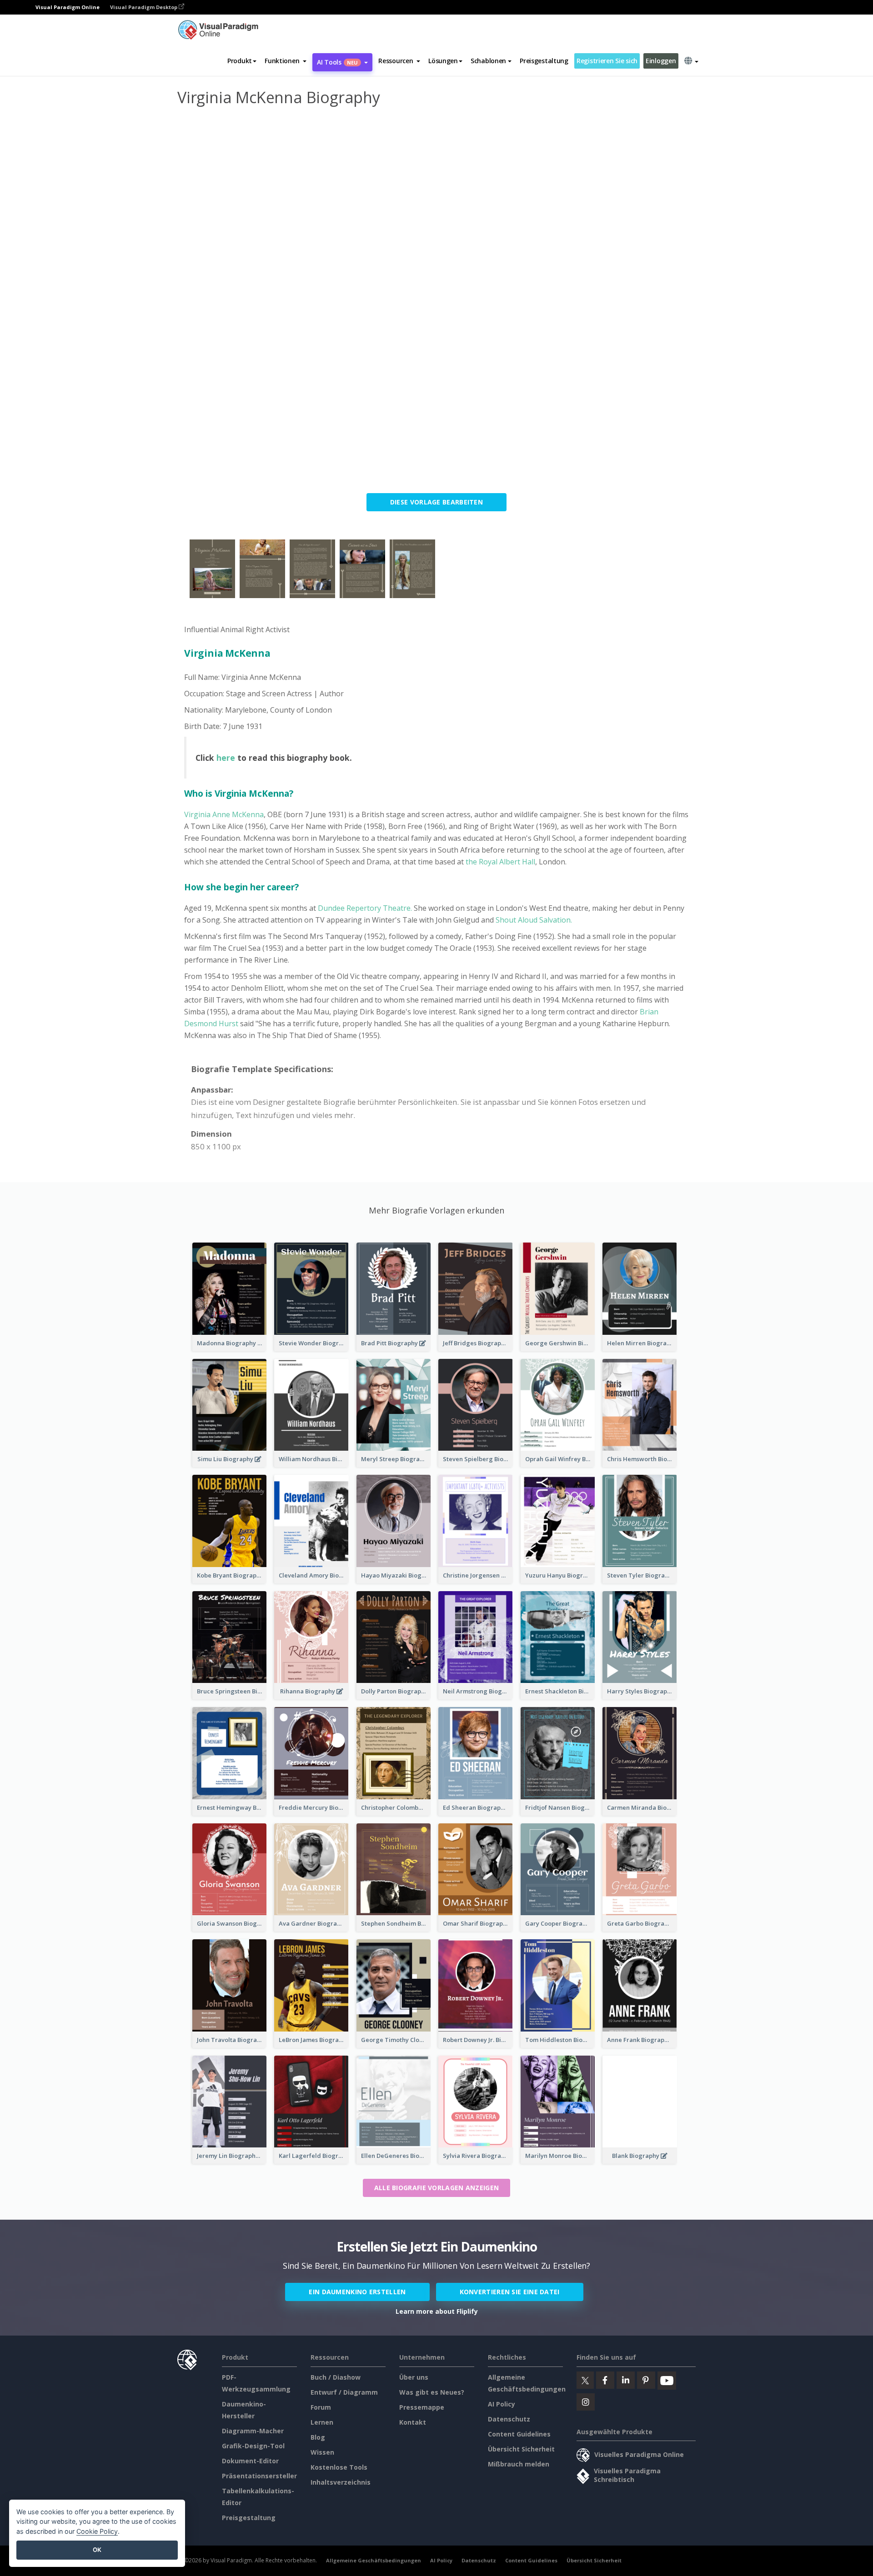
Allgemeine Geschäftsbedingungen (374, 2560)
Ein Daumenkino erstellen (357, 2292)
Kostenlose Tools (339, 2467)
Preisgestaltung (544, 61)
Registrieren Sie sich (607, 61)
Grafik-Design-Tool (253, 2446)
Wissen (322, 2452)
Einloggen (661, 61)
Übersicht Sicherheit (521, 2449)
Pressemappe (422, 2407)
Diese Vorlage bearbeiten (436, 502)
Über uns (414, 2377)
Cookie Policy (97, 2531)
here (226, 758)
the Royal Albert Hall (500, 862)
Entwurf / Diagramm (344, 2392)
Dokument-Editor (250, 2461)
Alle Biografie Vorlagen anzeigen (437, 2188)
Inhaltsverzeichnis (341, 2482)
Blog (318, 2437)
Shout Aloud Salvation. (534, 920)
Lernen (322, 2422)
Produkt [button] (240, 61)
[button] (286, 61)
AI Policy (502, 2404)
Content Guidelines (519, 2434)
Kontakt (413, 2422)
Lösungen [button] (443, 61)
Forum (321, 2407)
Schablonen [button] (488, 61)
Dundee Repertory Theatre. (365, 908)
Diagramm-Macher (253, 2431)
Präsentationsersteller (259, 2476)
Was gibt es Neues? (432, 2392)
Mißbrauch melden (519, 2464)
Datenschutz (509, 2419)
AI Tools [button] (337, 62)
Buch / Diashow (336, 2377)
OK (97, 2550)
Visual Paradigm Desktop (144, 7)
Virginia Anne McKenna (224, 814)
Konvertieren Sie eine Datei (510, 2292)
